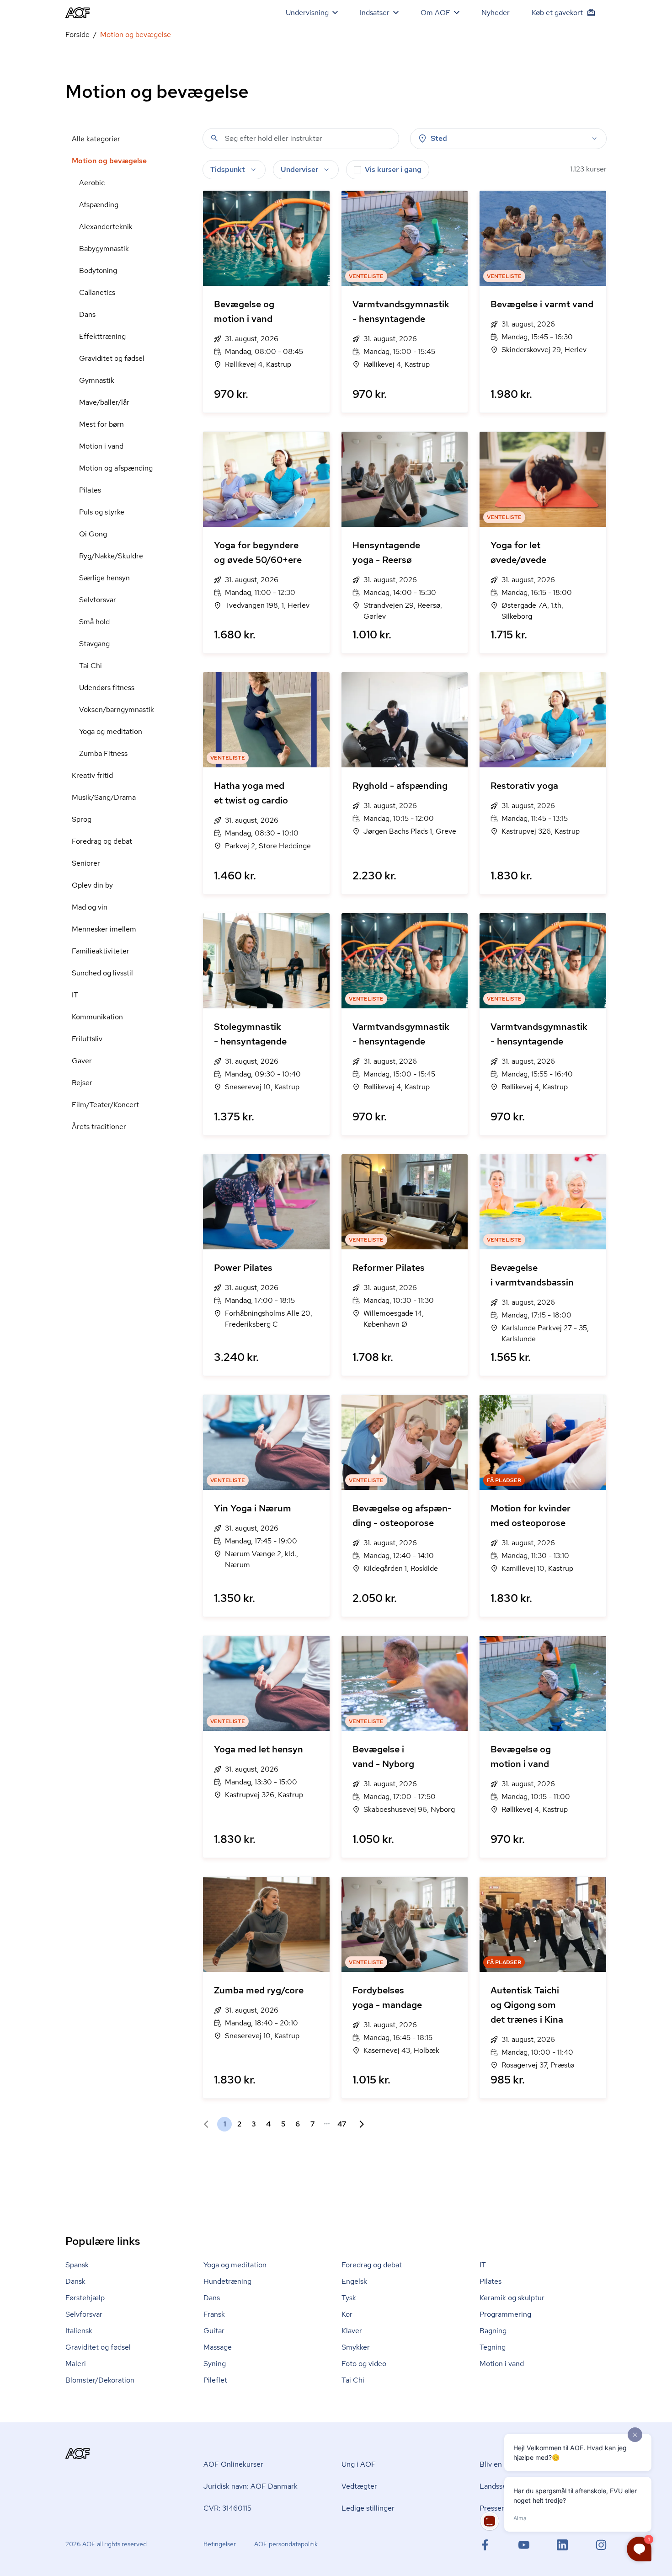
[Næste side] (358, 2124)
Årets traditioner (99, 1127)
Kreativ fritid (92, 775)
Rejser (82, 1083)
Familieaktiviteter (101, 951)
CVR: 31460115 (227, 2508)
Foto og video (364, 2364)
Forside (77, 35)
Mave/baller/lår (104, 402)
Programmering (505, 2314)
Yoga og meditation (111, 731)
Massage (218, 2347)
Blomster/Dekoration (100, 2380)
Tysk (349, 2298)
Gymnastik (97, 380)
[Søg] (214, 138)
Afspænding (99, 205)
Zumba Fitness (103, 753)
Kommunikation (97, 1017)
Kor (347, 2314)
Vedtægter (359, 2486)
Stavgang (94, 644)
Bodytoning (98, 270)
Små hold (94, 622)
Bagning (493, 2331)
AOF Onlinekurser (233, 2464)
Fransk (214, 2314)
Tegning (493, 2347)
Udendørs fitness (107, 688)
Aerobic (92, 183)
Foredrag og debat (102, 841)
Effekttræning (102, 336)
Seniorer (86, 863)
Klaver (352, 2331)
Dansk (75, 2281)
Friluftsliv (87, 1039)
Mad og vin (90, 907)
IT (75, 995)
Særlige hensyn (104, 578)
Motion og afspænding (116, 468)
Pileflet (215, 2380)
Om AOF (435, 13)
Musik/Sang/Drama (104, 797)
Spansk (77, 2265)
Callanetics (97, 292)
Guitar (214, 2331)
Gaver (82, 1061)
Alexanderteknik (106, 227)
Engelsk (354, 2281)
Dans (87, 314)
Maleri (76, 2364)
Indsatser (375, 13)
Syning (215, 2364)
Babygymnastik (104, 249)
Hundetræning (227, 2281)
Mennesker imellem (104, 929)
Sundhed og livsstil (102, 973)
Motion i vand (101, 446)
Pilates (90, 490)
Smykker (356, 2347)
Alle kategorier (96, 139)
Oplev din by (92, 885)
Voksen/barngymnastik (117, 710)
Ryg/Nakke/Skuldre (111, 556)
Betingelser (220, 2544)
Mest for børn (101, 424)
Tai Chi (91, 666)
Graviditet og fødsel (112, 358)
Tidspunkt (228, 169)
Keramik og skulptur (512, 2298)
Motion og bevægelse (109, 161)
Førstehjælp (85, 2298)
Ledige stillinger (368, 2508)
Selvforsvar (98, 600)
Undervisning (307, 13)
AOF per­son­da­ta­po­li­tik (286, 2544)
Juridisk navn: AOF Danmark (251, 2486)
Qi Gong (93, 534)
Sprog (82, 819)
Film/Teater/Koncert (105, 1105)
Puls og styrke (102, 512)
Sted (439, 138)
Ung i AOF (359, 2464)
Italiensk (79, 2331)
